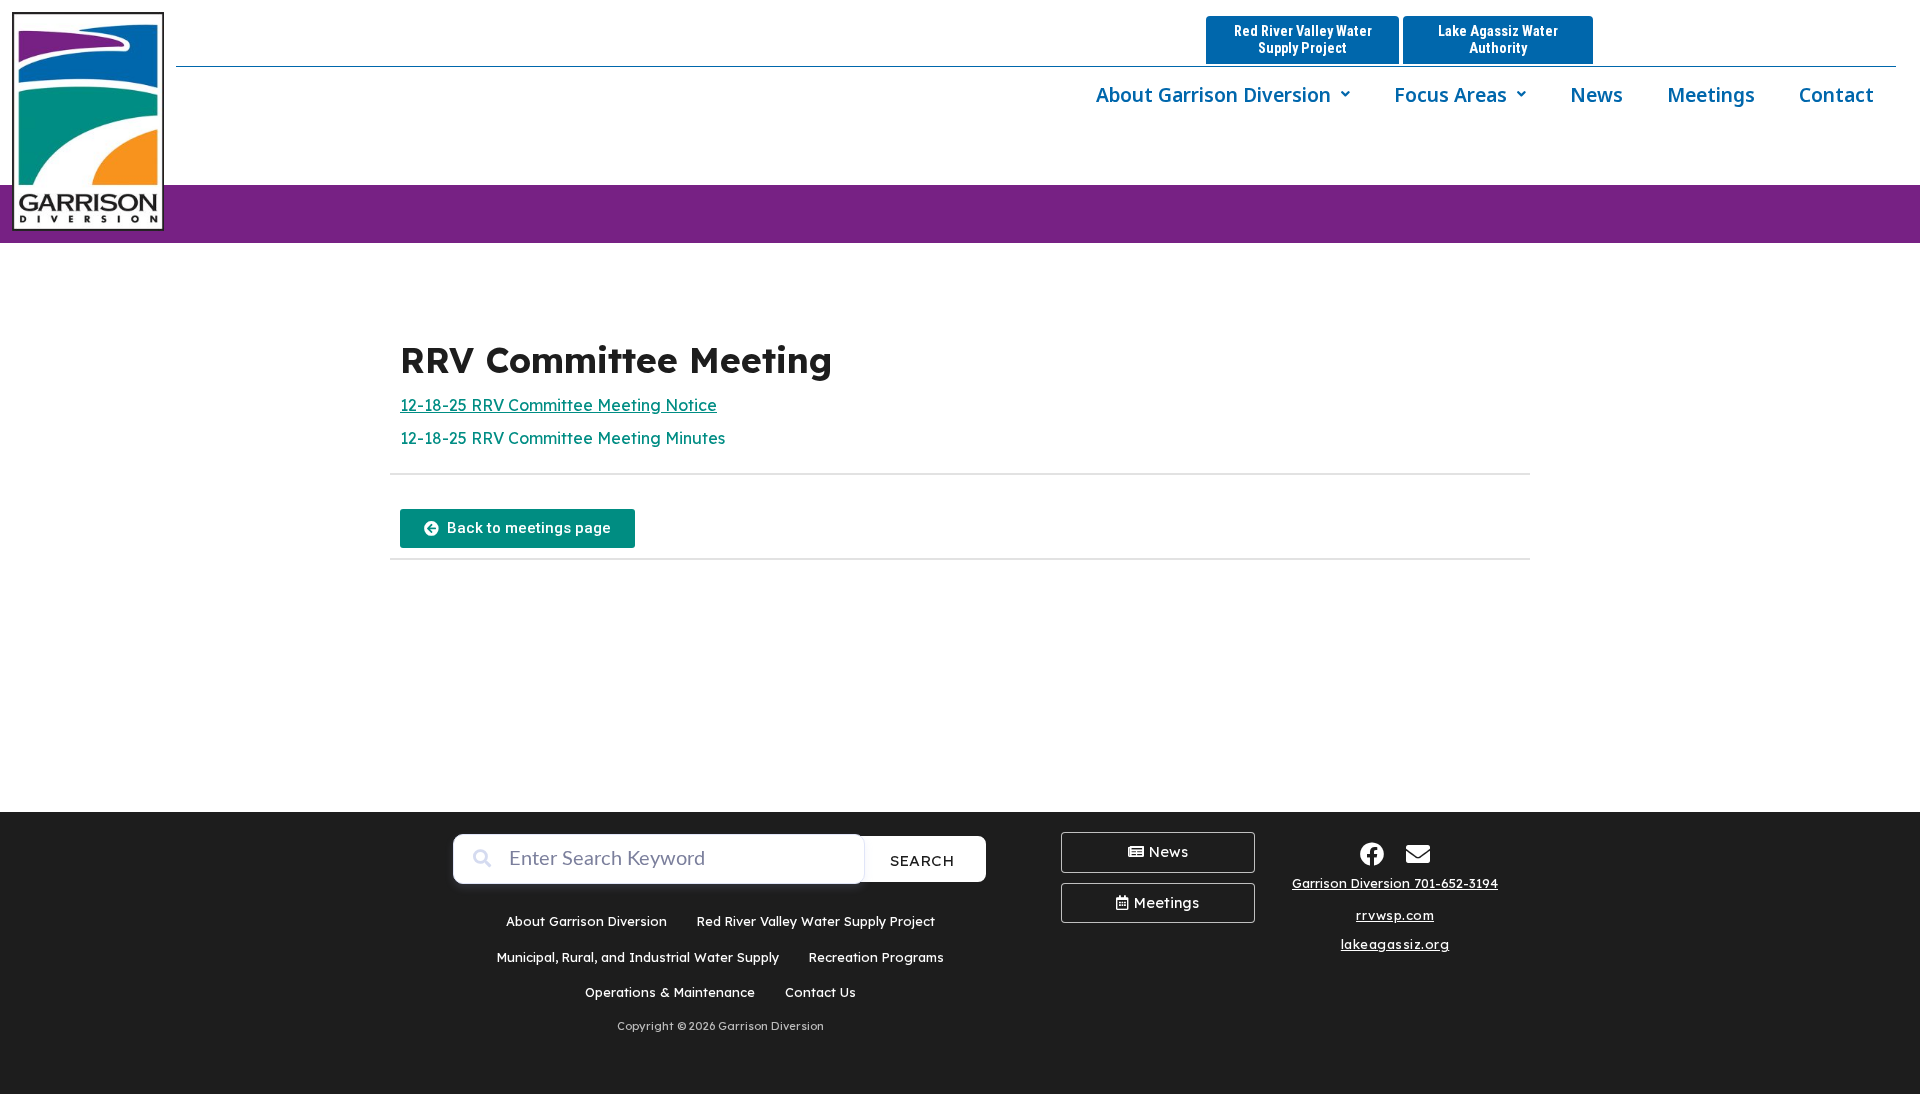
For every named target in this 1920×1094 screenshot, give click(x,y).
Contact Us (820, 992)
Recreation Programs (876, 957)
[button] (1223, 94)
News (1596, 94)
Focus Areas (1450, 94)
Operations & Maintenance (670, 992)
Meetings (1711, 94)
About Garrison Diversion (1213, 94)
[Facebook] (1372, 853)
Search (922, 860)
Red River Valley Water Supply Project (816, 921)
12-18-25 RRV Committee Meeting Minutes (562, 438)
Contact (1836, 94)
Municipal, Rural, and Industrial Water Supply (638, 957)
